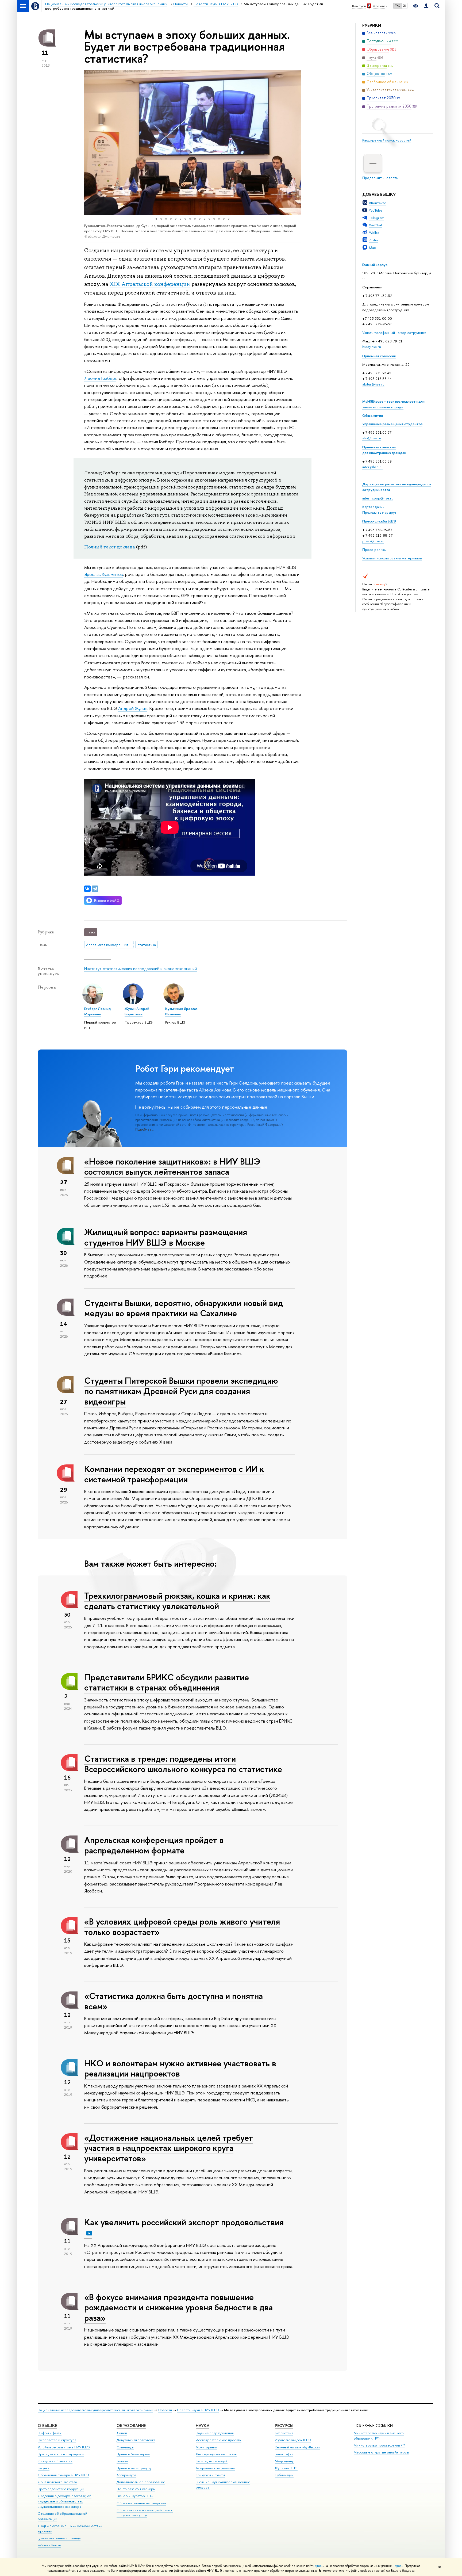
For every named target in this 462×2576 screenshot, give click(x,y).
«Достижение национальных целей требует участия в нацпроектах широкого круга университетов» (169, 2148)
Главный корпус (375, 265)
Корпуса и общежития (55, 2461)
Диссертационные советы (216, 2454)
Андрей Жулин (133, 708)
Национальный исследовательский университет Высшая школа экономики (95, 2410)
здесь (319, 2566)
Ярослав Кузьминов (104, 574)
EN (404, 6)
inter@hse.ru (372, 467)
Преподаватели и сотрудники (61, 2454)
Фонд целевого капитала (57, 2482)
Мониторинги (206, 2447)
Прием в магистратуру (134, 2468)
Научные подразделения (215, 2433)
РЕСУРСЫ (284, 2426)
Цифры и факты (50, 2433)
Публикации (284, 2475)
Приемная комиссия (379, 356)
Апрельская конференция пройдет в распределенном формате (154, 1845)
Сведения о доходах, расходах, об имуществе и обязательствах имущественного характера (65, 2501)
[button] (89, 142)
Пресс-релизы (374, 549)
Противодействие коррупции (61, 2489)
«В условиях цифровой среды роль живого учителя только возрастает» (182, 1927)
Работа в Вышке (49, 2545)
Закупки (44, 2468)
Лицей (122, 2433)
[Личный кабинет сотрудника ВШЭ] (426, 6)
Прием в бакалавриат (133, 2454)
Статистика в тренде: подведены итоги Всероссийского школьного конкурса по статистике (183, 1764)
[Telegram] (95, 889)
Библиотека (284, 2433)
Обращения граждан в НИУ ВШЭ (63, 2475)
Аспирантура (126, 2475)
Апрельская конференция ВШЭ (110, 945)
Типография (284, 2454)
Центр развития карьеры (136, 2489)
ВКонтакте (378, 203)
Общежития (373, 415)
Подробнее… (145, 1129)
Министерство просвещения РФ (380, 2445)
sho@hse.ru (372, 438)
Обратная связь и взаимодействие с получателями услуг (145, 2513)
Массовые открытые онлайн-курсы (381, 2452)
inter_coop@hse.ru (378, 498)
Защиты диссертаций (212, 2461)
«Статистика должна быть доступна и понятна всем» (174, 2001)
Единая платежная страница (59, 2538)
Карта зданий (373, 507)
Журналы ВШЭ (286, 2468)
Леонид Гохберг (100, 378)
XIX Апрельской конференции (150, 284)
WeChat (376, 225)
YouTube (376, 210)
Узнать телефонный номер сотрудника (394, 333)
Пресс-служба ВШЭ (379, 521)
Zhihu (373, 240)
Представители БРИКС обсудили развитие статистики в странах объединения (167, 1682)
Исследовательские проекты (219, 2440)
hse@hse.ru (372, 347)
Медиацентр (285, 2461)
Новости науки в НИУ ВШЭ (198, 2410)
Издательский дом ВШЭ (293, 2440)
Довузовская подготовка (136, 2440)
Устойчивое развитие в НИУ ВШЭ (64, 2447)
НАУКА (203, 2426)
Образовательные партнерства (141, 2503)
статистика (147, 945)
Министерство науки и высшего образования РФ (379, 2436)
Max (372, 247)
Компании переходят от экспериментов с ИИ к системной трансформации (174, 1474)
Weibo (374, 232)
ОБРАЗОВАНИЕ (131, 2426)
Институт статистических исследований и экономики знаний (140, 969)
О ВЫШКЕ (47, 2426)
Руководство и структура (57, 2440)
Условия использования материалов (392, 558)
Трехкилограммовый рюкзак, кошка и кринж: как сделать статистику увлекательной (177, 1601)
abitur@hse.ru (373, 384)
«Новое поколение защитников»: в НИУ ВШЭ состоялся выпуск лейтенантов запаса (172, 1167)
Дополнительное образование (141, 2482)
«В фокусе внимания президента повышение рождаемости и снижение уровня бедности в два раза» (178, 2307)
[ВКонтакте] (87, 889)
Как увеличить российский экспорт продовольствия (184, 2222)
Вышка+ (122, 2461)
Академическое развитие (215, 2468)
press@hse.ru (373, 541)
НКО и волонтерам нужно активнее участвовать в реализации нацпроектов (180, 2068)
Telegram (377, 218)
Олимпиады (125, 2447)
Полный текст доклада (110, 547)
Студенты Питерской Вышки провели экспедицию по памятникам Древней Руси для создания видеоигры (181, 1391)
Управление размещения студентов (392, 424)
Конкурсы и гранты (210, 2475)
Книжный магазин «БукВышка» (298, 2447)
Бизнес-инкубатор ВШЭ (135, 2496)
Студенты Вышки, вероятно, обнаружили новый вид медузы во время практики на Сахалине (184, 1308)
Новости (165, 2410)
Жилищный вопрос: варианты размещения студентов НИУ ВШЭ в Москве (166, 1237)
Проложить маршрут (379, 512)
